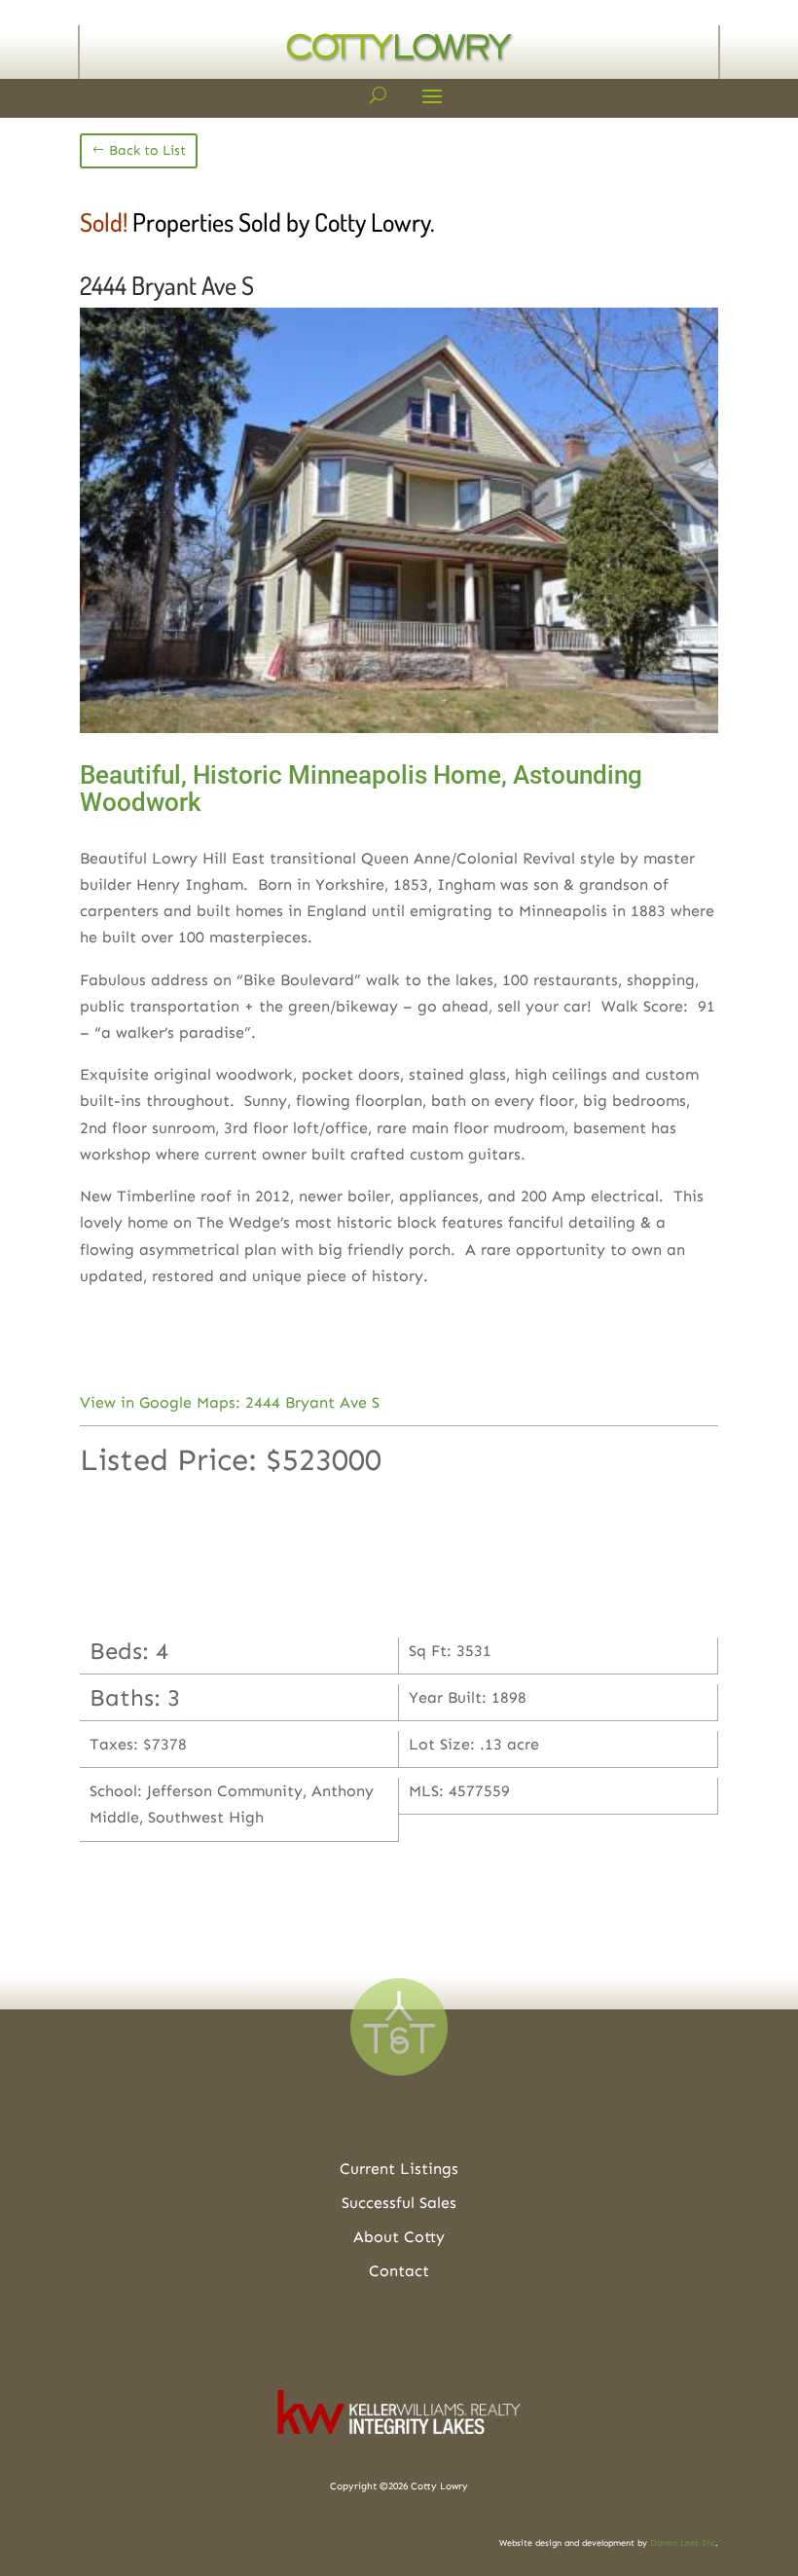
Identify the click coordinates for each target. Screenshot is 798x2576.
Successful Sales (399, 2203)
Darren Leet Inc (683, 2543)
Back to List (147, 150)
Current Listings (399, 2169)
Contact (399, 2271)
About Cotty (399, 2237)
